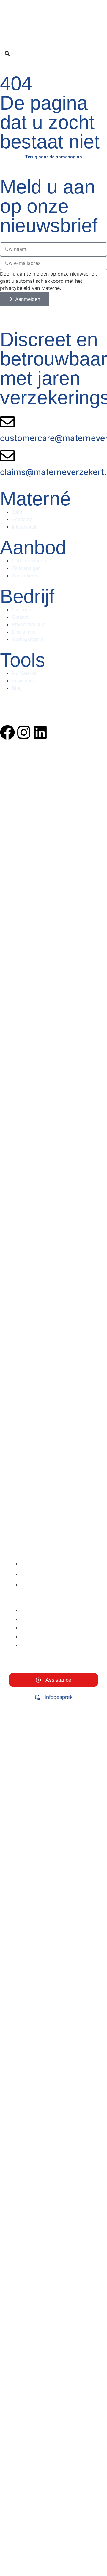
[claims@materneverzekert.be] (7, 456)
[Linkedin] (40, 732)
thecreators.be (15, 710)
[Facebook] (7, 732)
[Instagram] (24, 732)
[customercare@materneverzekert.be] (7, 422)
